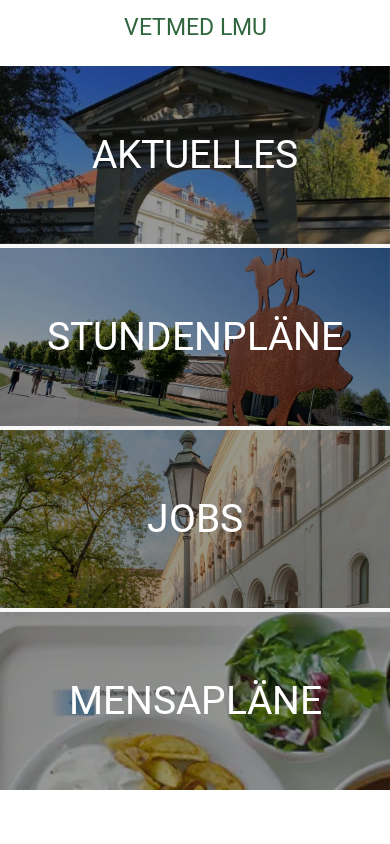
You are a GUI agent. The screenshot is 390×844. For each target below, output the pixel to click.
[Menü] (28, 28)
